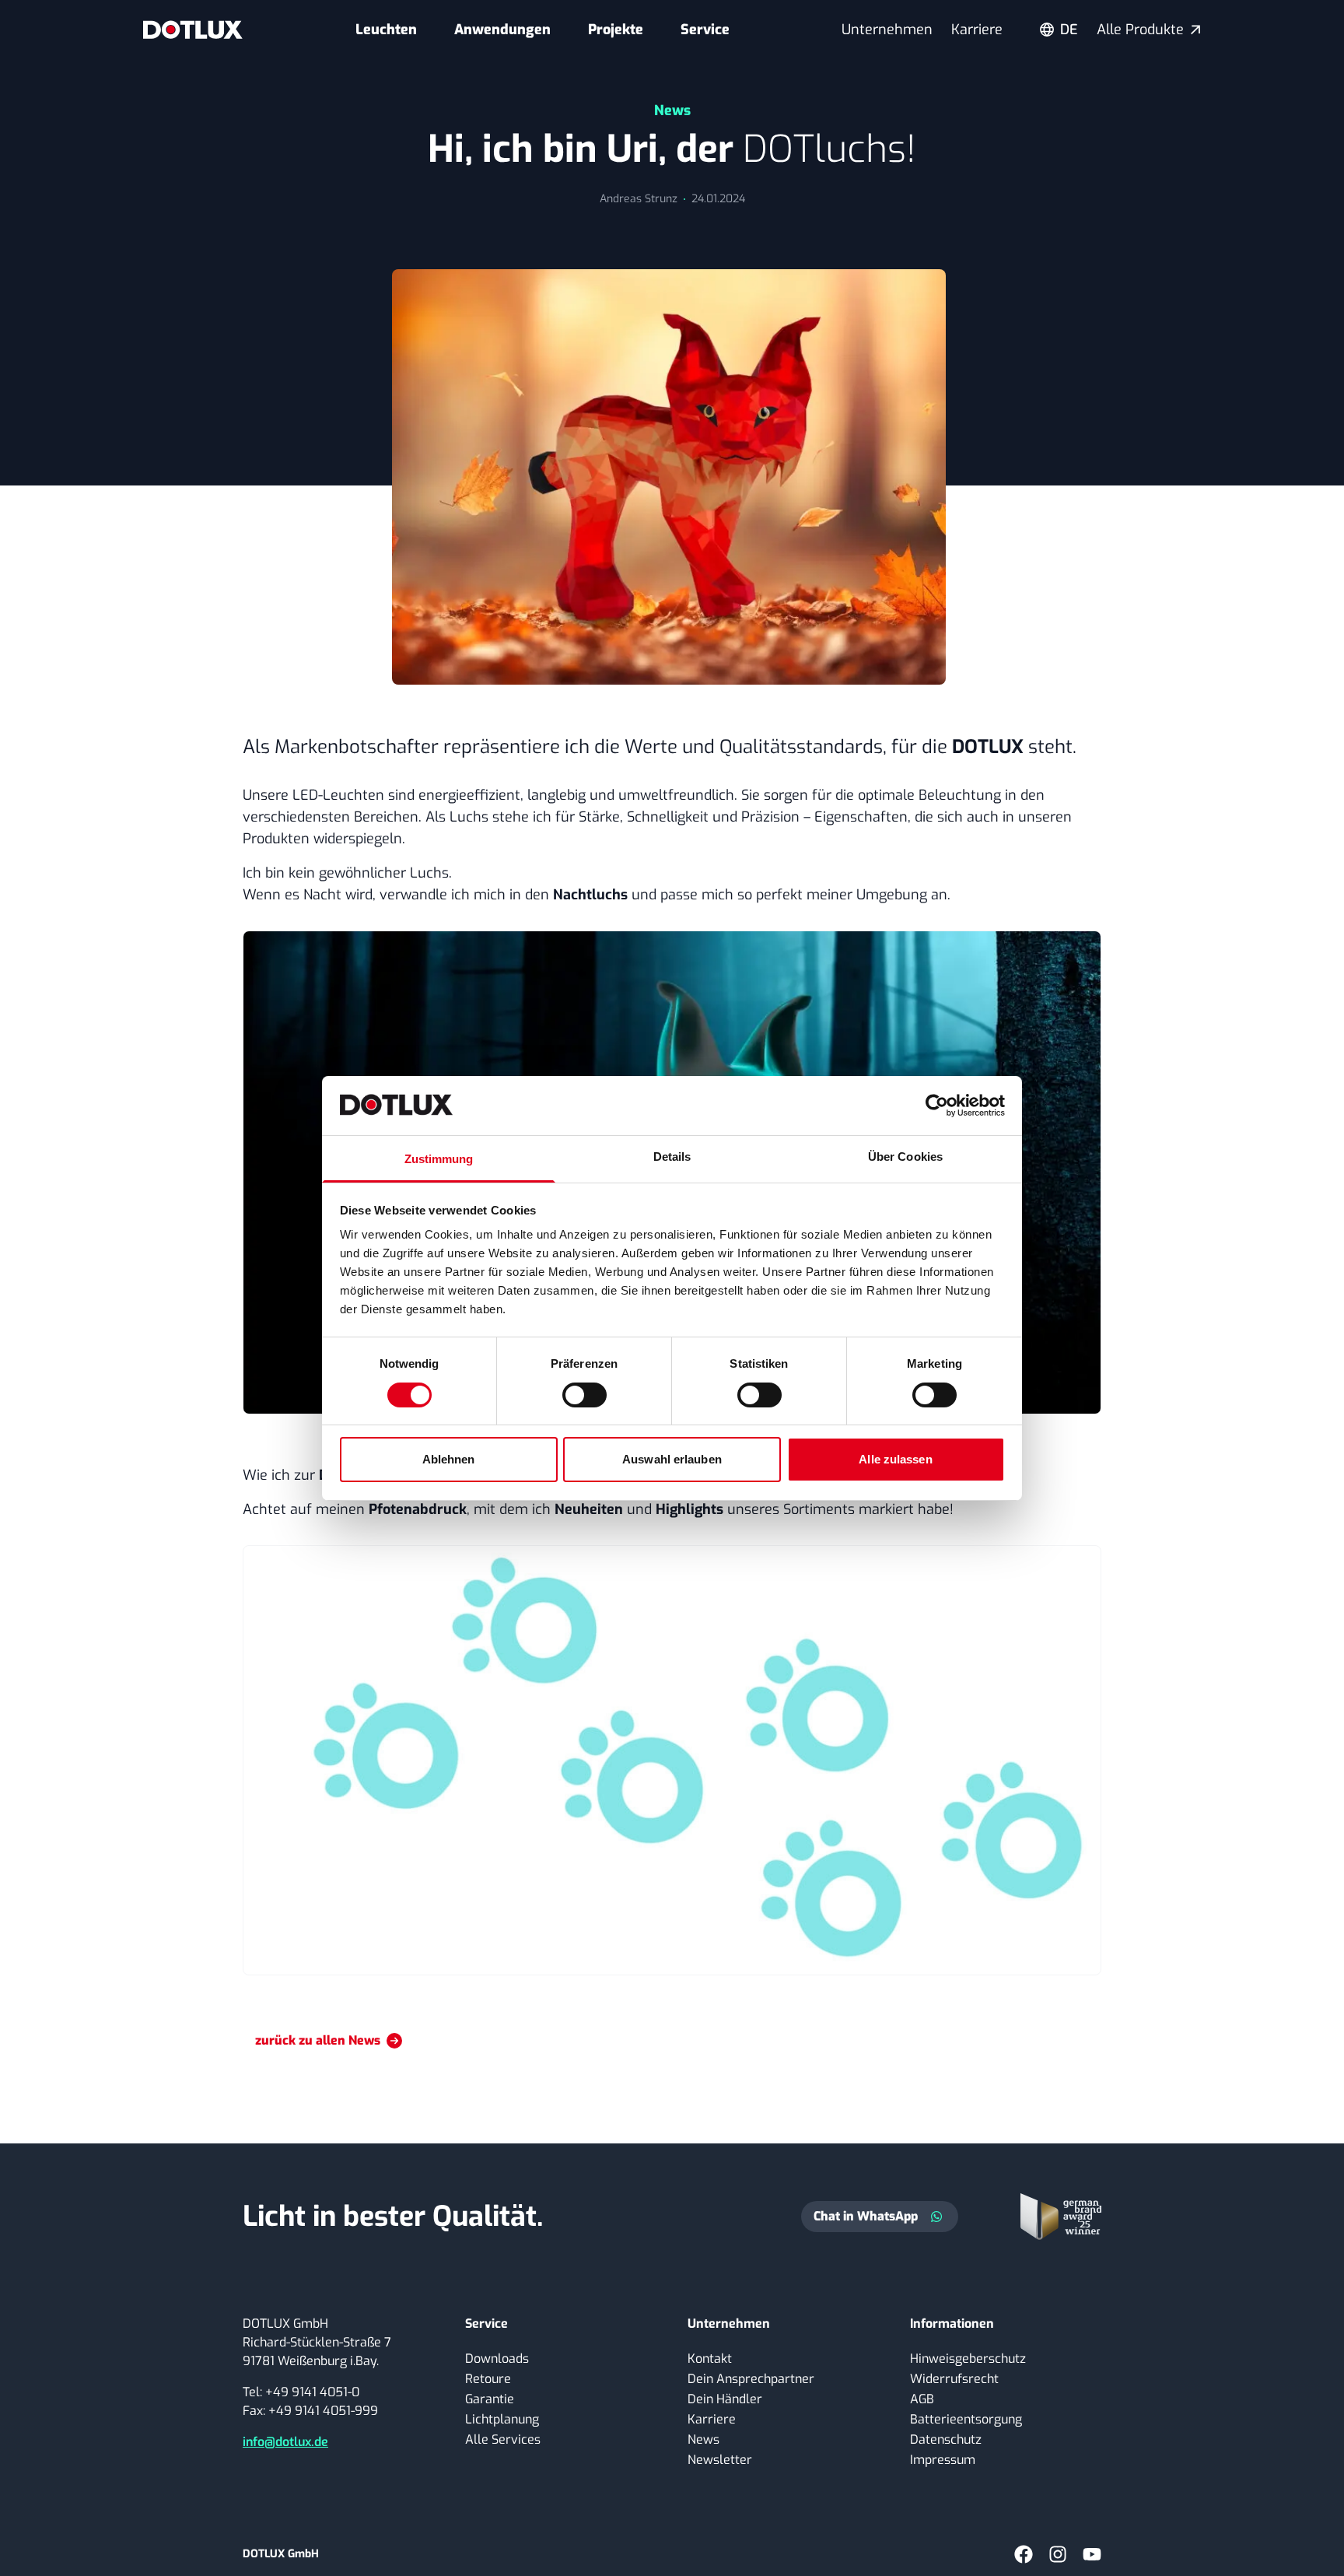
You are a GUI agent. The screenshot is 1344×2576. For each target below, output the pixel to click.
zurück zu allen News (318, 2040)
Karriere (977, 30)
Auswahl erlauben (672, 1459)
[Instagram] (1058, 2554)
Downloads (497, 2359)
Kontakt (710, 2359)
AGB (922, 2399)
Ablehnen (449, 1459)
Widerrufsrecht (954, 2379)
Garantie (490, 2399)
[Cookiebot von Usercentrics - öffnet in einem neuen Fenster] (937, 1106)
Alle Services (503, 2439)
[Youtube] (1092, 2554)
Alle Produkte (1140, 30)
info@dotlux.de (285, 2442)
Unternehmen (887, 30)
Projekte (616, 30)
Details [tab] (672, 1157)
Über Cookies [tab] (905, 1157)
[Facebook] (1024, 2554)
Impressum (943, 2460)
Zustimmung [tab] (439, 1159)
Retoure (488, 2379)
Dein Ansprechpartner (751, 2379)
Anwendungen (502, 30)
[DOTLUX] (193, 30)
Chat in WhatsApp (866, 2216)
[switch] (584, 1395)
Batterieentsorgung (966, 2419)
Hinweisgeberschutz (968, 2359)
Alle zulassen (895, 1459)
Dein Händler (725, 2399)
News (703, 2439)
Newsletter (720, 2460)
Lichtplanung (502, 2419)
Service (705, 30)
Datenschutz (946, 2439)
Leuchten (386, 30)
